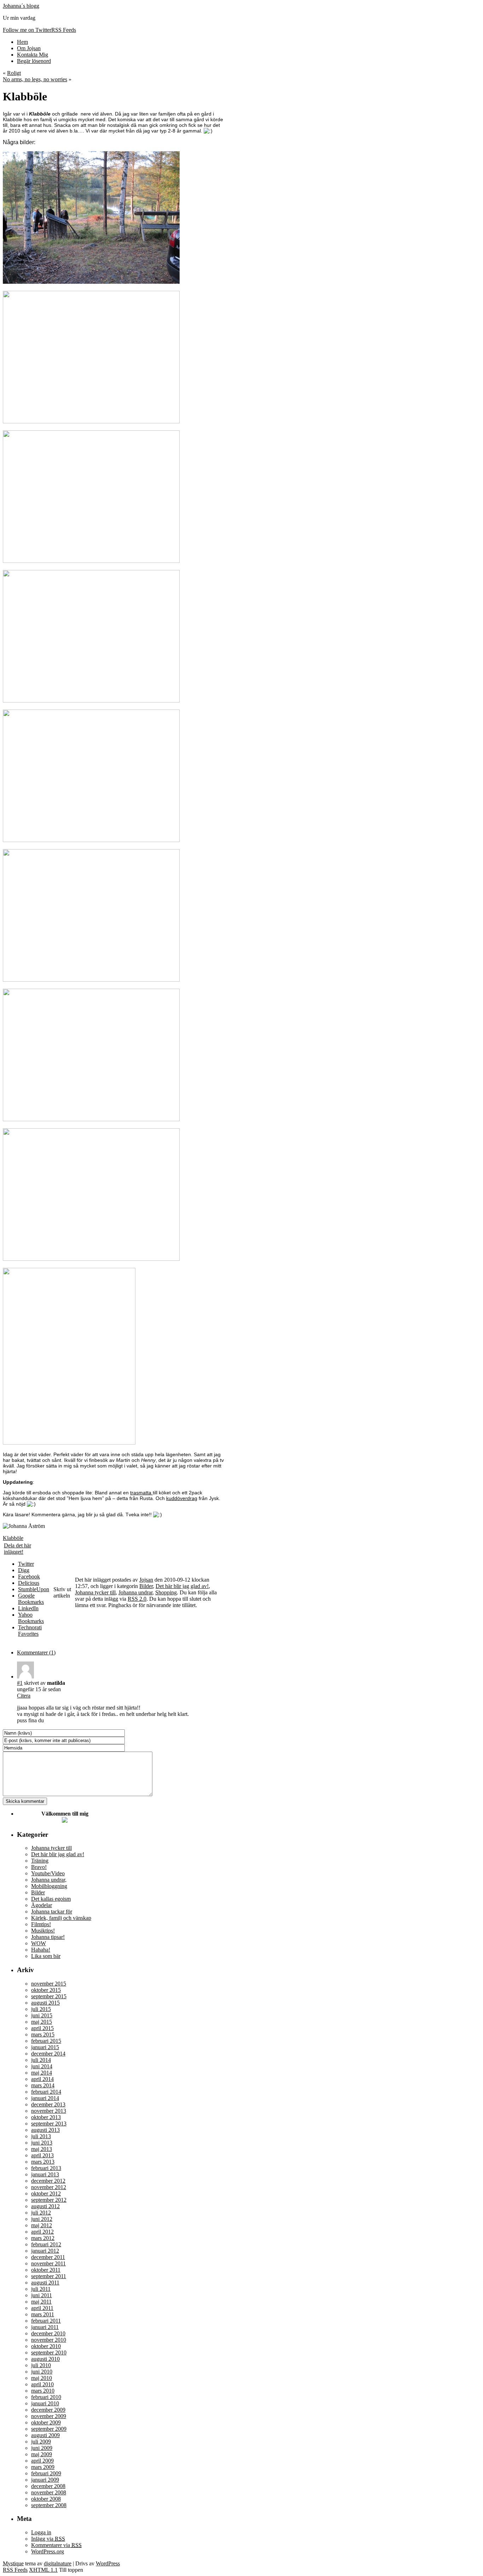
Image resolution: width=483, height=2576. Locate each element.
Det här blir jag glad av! (182, 1586)
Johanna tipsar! (48, 1937)
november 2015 (49, 1984)
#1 (20, 1683)
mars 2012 (43, 2238)
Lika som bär (46, 1956)
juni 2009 (42, 2448)
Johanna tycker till (95, 1592)
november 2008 (49, 2492)
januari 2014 (45, 2098)
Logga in (41, 2532)
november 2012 (49, 2187)
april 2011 (42, 2308)
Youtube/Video (48, 1873)
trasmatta (141, 1493)
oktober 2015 (46, 1990)
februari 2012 (46, 2244)
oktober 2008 (46, 2499)
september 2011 (49, 2276)
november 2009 (49, 2416)
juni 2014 (42, 2066)
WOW (39, 1943)
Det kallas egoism (51, 1899)
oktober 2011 (46, 2270)
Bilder (146, 1586)
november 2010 (49, 2340)
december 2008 (48, 2486)
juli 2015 (41, 2009)
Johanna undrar (135, 1592)
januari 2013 (45, 2174)
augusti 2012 (45, 2206)
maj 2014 (42, 2073)
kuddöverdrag (182, 1498)
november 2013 (49, 2111)
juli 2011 (41, 2289)
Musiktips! (43, 1931)
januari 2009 (45, 2480)
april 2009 (42, 2461)
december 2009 (48, 2410)
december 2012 (48, 2181)
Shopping (166, 1592)
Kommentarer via (56, 2545)
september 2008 (49, 2505)
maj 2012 (42, 2225)
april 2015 (42, 2028)
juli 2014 (41, 2060)
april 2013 (42, 2155)
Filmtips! (41, 1924)
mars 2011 (43, 2314)
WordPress (108, 2563)
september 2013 (49, 2124)
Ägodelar (42, 1905)
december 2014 (48, 2054)
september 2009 (49, 2429)
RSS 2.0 (137, 1599)
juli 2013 (41, 2136)
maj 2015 (42, 2022)
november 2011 (48, 2263)
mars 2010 (43, 2391)
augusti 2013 (45, 2130)
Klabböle (13, 1538)
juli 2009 (41, 2442)
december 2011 (48, 2257)
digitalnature (58, 2563)
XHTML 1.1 (43, 2570)
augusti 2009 (45, 2435)
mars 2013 (43, 2162)
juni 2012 (42, 2219)
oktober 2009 (46, 2422)
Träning (40, 1861)
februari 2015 (46, 2041)
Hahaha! (41, 1950)
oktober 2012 (46, 2193)
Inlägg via (48, 2539)
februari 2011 (46, 2321)
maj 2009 (42, 2454)
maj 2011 (41, 2302)
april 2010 (42, 2384)
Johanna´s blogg (21, 6)
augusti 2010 (45, 2359)
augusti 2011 (45, 2283)
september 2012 (49, 2200)
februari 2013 (46, 2168)
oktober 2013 (46, 2117)
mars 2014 (43, 2085)
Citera (24, 1696)
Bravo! (39, 1867)
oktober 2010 (46, 2346)
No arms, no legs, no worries (35, 79)
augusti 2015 (45, 2003)
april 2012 (42, 2232)
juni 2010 (42, 2372)
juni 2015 (42, 2015)
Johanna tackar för (52, 1912)
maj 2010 (42, 2378)
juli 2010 (41, 2365)
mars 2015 (43, 2034)
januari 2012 (45, 2251)
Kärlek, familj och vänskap (61, 1918)
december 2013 (48, 2104)
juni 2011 (42, 2295)
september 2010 (49, 2352)
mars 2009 (43, 2467)
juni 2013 (42, 2143)
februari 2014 (46, 2092)
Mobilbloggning (49, 1886)
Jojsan (146, 1580)
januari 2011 (45, 2327)
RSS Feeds (15, 2570)
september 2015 (49, 1996)
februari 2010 (46, 2397)
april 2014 (42, 2079)
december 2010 (48, 2333)
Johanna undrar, (49, 1880)
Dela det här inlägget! (18, 1549)
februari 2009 (46, 2473)
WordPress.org (48, 2551)
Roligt (14, 73)
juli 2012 (41, 2213)
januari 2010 (45, 2403)
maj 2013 (42, 2149)
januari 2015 (45, 2047)
